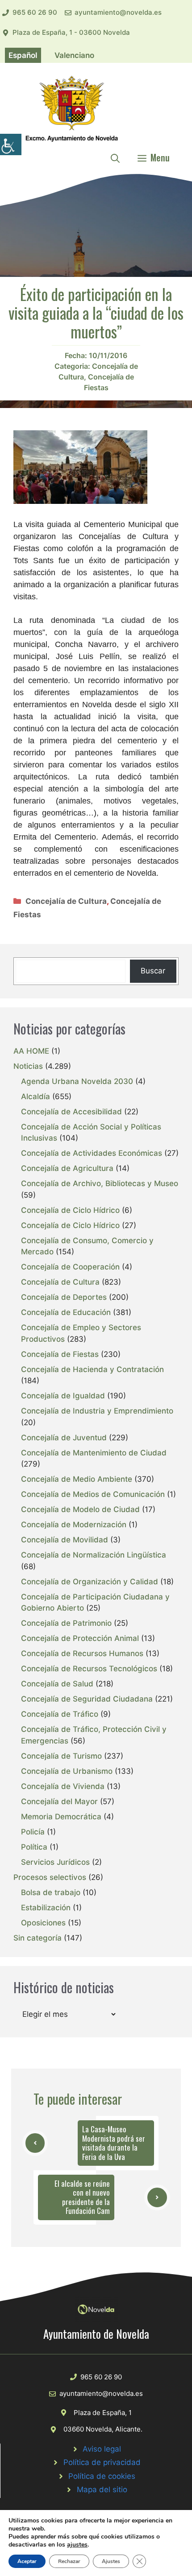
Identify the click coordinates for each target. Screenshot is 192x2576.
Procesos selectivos (50, 1877)
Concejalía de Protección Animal (80, 1638)
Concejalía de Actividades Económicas (92, 1153)
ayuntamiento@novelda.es (118, 12)
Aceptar (27, 2561)
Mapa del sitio (102, 2489)
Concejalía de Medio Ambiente (77, 1479)
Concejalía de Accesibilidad (71, 1112)
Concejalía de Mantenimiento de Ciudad (94, 1453)
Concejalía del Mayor (59, 1801)
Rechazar (69, 2561)
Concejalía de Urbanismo (67, 1771)
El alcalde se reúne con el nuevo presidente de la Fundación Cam (82, 2197)
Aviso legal (102, 2449)
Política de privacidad (102, 2462)
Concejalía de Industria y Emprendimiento (97, 1411)
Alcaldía (35, 1096)
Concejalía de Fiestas (60, 1354)
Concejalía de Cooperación (70, 1267)
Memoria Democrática (61, 1817)
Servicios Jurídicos (55, 1862)
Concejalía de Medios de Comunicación (93, 1494)
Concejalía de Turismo (61, 1756)
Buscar (153, 971)
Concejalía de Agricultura (67, 1168)
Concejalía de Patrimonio (66, 1623)
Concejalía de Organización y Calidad (90, 1582)
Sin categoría (38, 1938)
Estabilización (46, 1908)
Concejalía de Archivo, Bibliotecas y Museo (100, 1183)
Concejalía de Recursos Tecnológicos (89, 1669)
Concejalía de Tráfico (60, 1714)
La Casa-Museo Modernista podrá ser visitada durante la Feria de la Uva (114, 2143)
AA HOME (31, 1051)
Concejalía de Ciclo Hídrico (70, 1210)
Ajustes (111, 2561)
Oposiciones (43, 1923)
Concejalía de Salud (57, 1684)
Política (34, 1847)
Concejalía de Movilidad (65, 1540)
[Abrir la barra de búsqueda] (115, 157)
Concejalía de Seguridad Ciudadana (87, 1699)
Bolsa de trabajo (51, 1892)
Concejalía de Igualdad (63, 1396)
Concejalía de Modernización (74, 1525)
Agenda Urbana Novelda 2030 (77, 1081)
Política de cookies (102, 2476)
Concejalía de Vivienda (63, 1786)
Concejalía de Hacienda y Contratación (92, 1369)
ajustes (77, 2545)
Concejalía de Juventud (64, 1438)
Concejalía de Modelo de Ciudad (80, 1509)
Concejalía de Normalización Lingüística (94, 1555)
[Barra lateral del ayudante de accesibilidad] (11, 144)
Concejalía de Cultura (66, 901)
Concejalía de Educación (66, 1312)
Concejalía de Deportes (64, 1297)
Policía (33, 1832)
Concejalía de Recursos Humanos (82, 1653)
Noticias (28, 1066)
